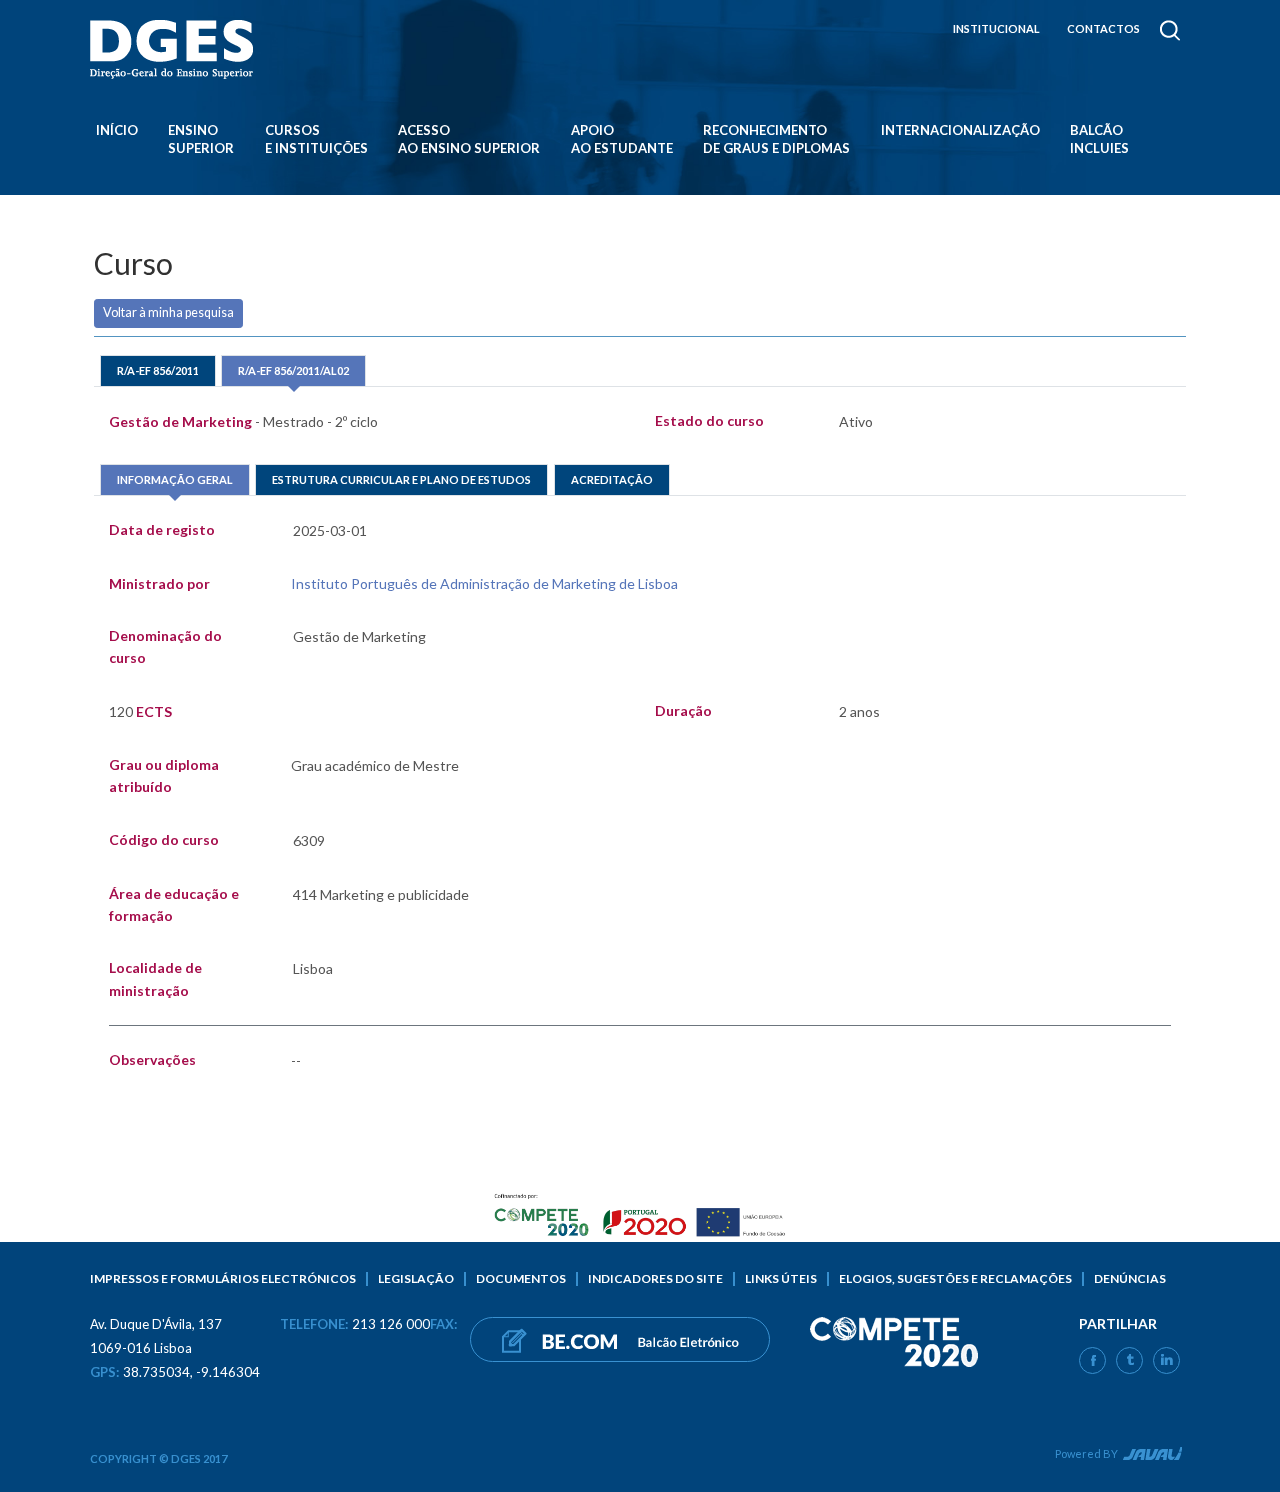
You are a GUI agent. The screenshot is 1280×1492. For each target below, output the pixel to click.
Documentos (521, 1278)
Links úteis (781, 1278)
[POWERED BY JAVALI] (1150, 1457)
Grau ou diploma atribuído (164, 775)
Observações (152, 1059)
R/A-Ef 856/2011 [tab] (158, 370)
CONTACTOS (1103, 28)
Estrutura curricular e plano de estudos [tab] (401, 479)
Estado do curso (709, 420)
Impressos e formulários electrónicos (223, 1278)
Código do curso (164, 839)
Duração (683, 710)
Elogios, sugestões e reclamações (955, 1278)
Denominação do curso (165, 646)
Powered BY (1086, 1453)
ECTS (140, 711)
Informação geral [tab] (175, 479)
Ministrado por (159, 583)
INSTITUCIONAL (996, 28)
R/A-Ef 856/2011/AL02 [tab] (293, 370)
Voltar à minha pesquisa (168, 312)
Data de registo (162, 529)
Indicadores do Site (655, 1278)
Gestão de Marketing (243, 421)
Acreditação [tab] (612, 479)
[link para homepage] (175, 49)
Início (117, 130)
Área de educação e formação (174, 904)
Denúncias (1130, 1278)
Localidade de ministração (155, 978)
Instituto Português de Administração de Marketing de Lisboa (484, 583)
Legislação (416, 1278)
